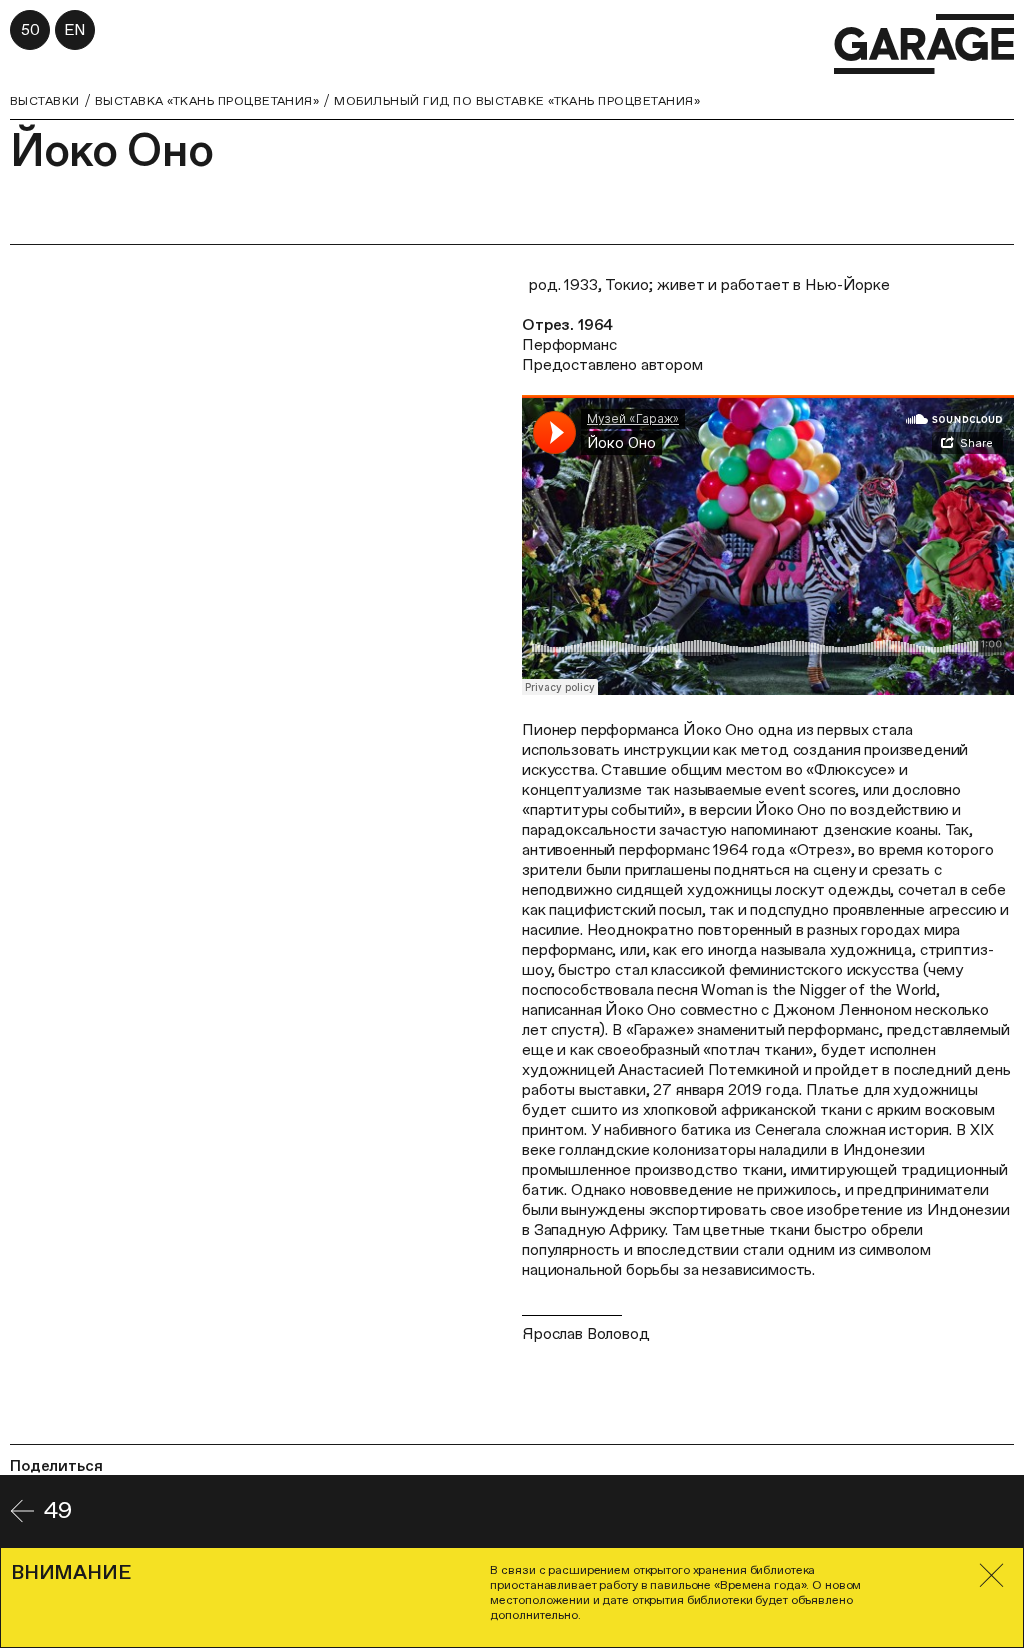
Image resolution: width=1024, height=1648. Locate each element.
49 (58, 1510)
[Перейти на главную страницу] (924, 44)
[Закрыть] (991, 1575)
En (75, 29)
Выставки (45, 101)
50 (30, 29)
